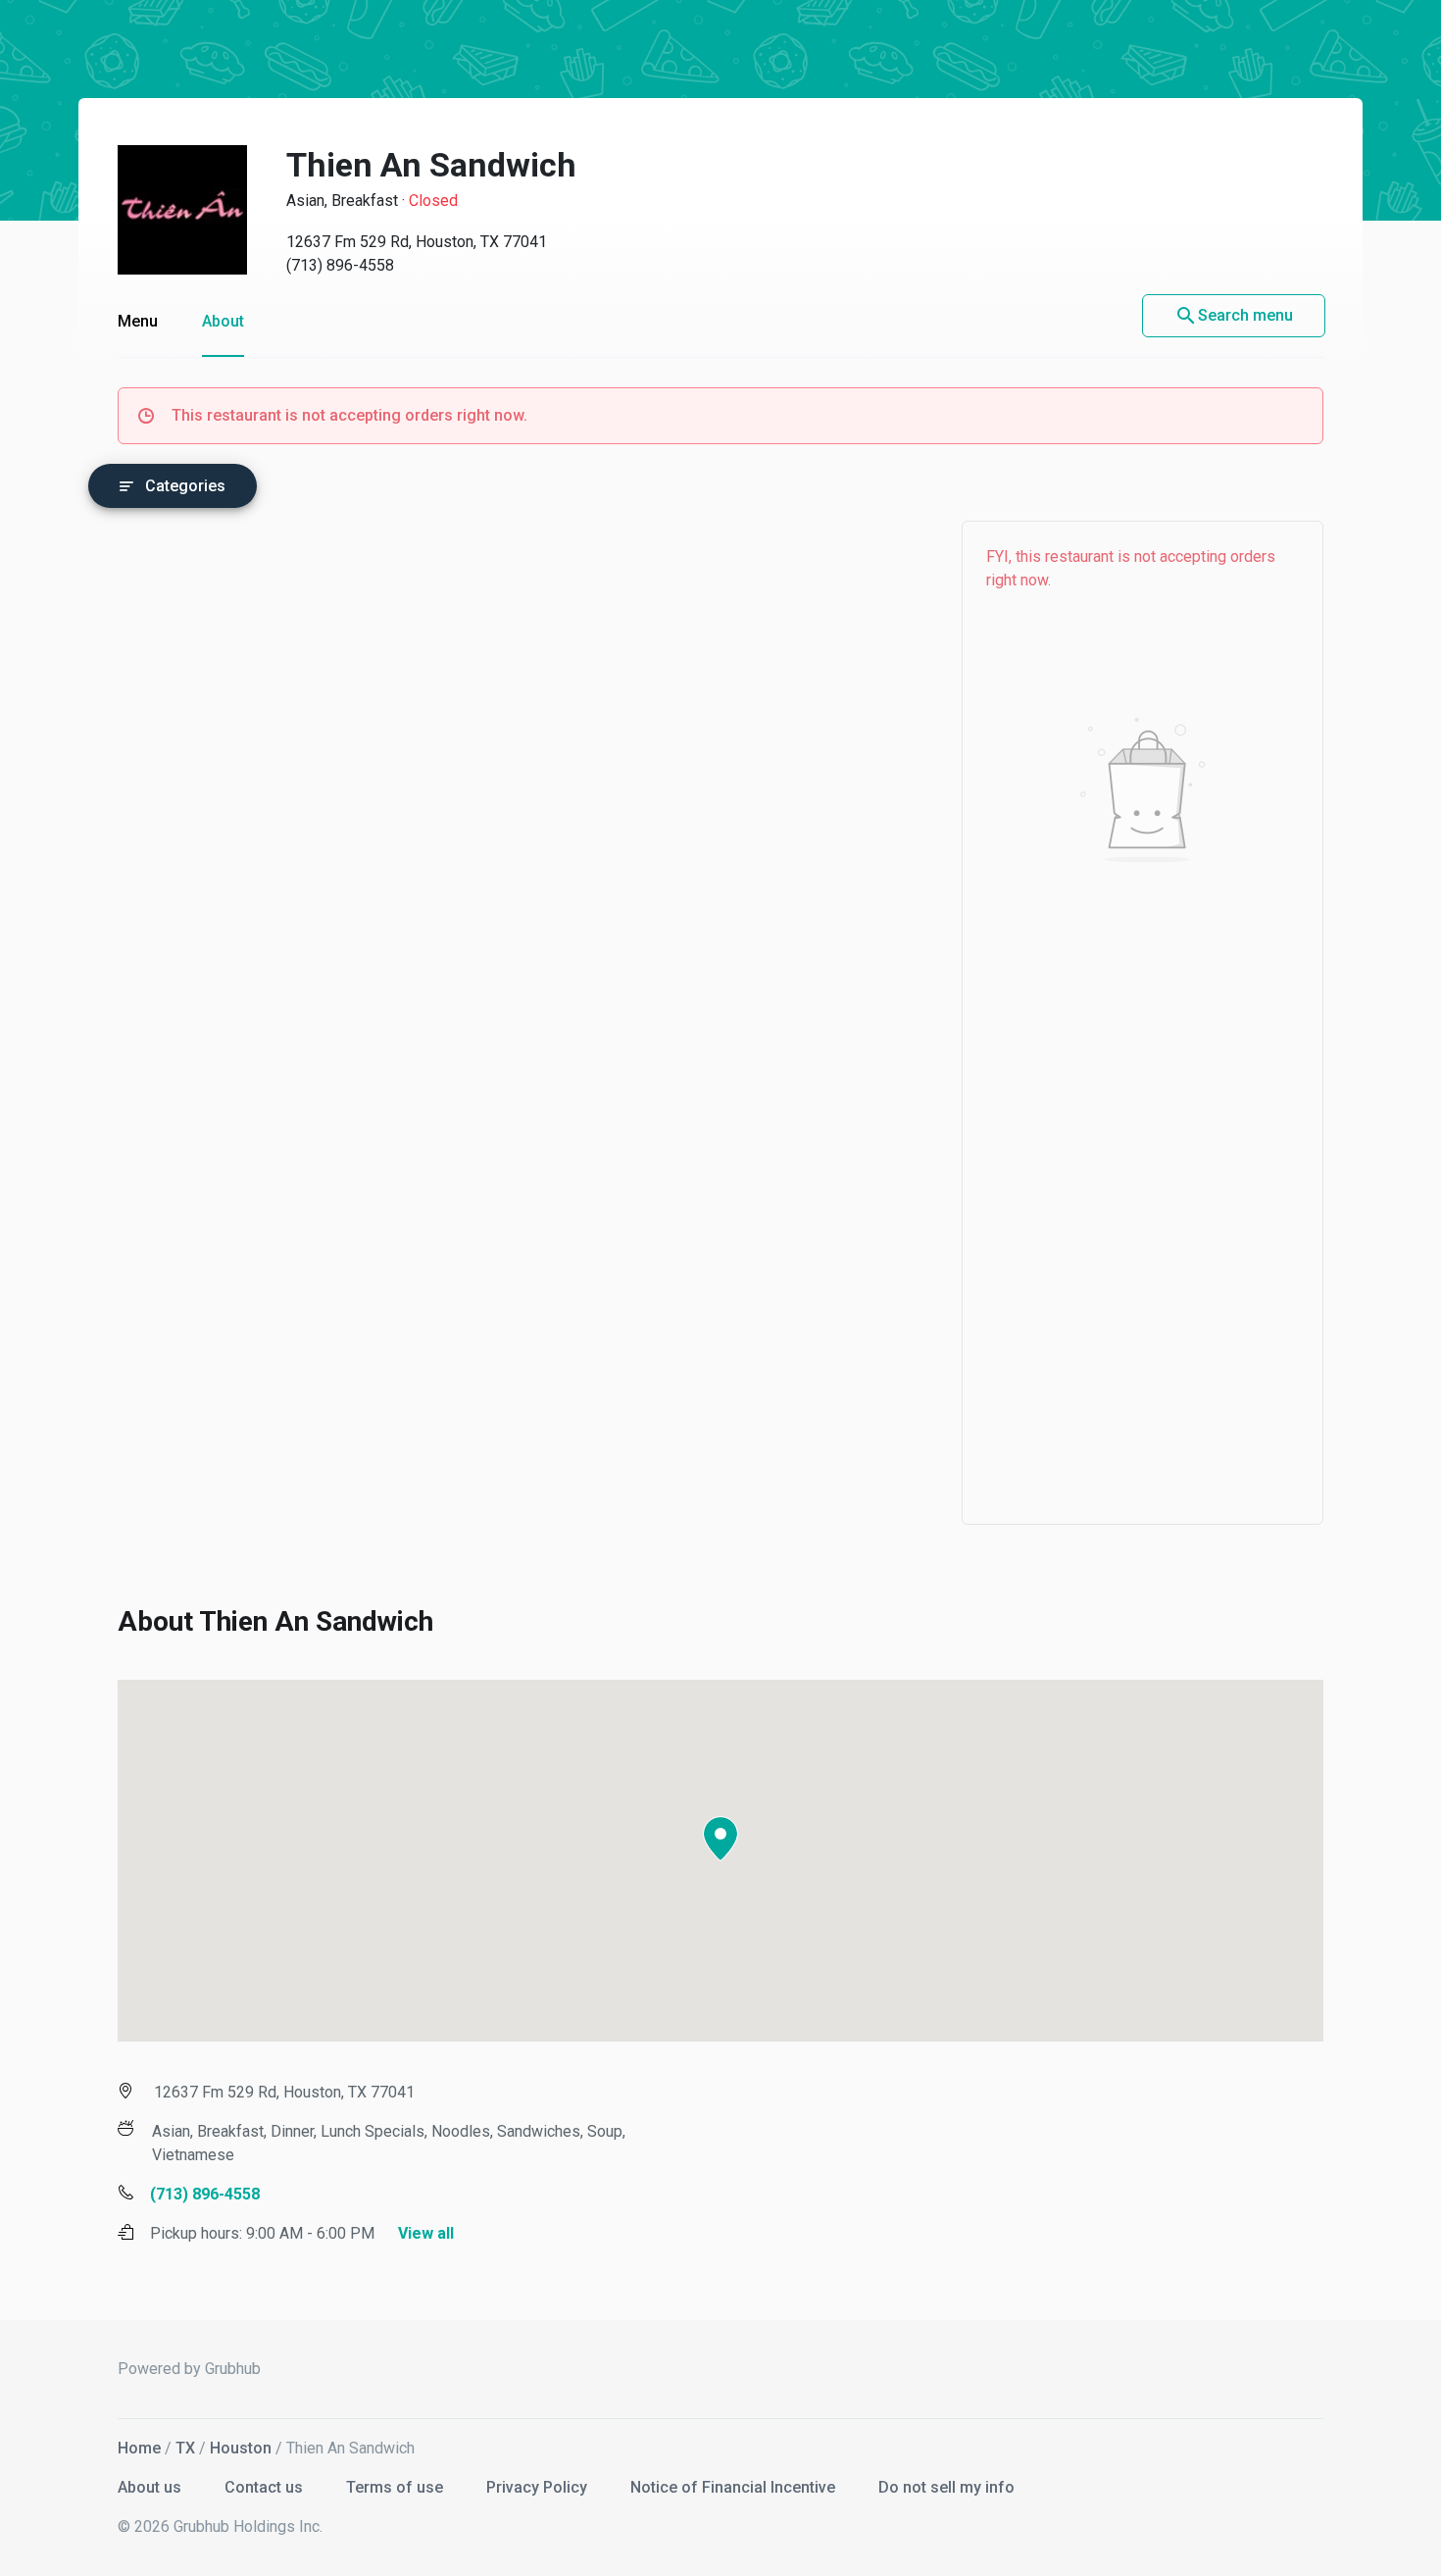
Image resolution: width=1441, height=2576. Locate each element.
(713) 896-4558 (340, 265)
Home (139, 2448)
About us (151, 2487)
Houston (241, 2448)
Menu (138, 321)
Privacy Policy (539, 2487)
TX (185, 2448)
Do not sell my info (946, 2487)
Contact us (266, 2487)
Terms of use (397, 2487)
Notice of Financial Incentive (735, 2487)
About (223, 321)
